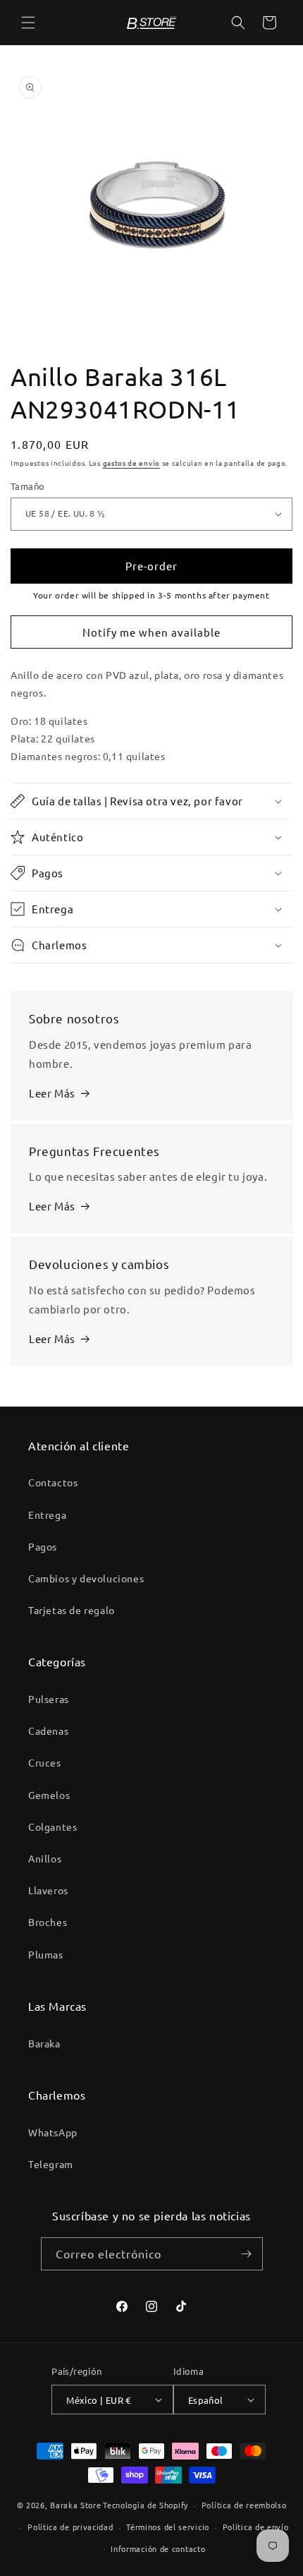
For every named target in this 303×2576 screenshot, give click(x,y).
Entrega (47, 1515)
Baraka (44, 2043)
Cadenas (48, 1731)
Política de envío (256, 2527)
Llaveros (48, 1890)
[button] (28, 23)
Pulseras (49, 1699)
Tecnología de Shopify (146, 2505)
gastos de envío (132, 463)
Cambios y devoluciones (86, 1578)
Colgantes (52, 1826)
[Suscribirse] (247, 2254)
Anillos (45, 1858)
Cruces (45, 1762)
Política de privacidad (70, 2527)
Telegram (51, 2164)
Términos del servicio (168, 2527)
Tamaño (27, 486)
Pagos (43, 1546)
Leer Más (52, 1093)
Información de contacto (158, 2548)
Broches (48, 1922)
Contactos (53, 1482)
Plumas (46, 1954)
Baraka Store (75, 2505)
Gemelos (49, 1795)
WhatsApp (53, 2132)
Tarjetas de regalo (72, 1610)
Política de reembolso (244, 2505)
